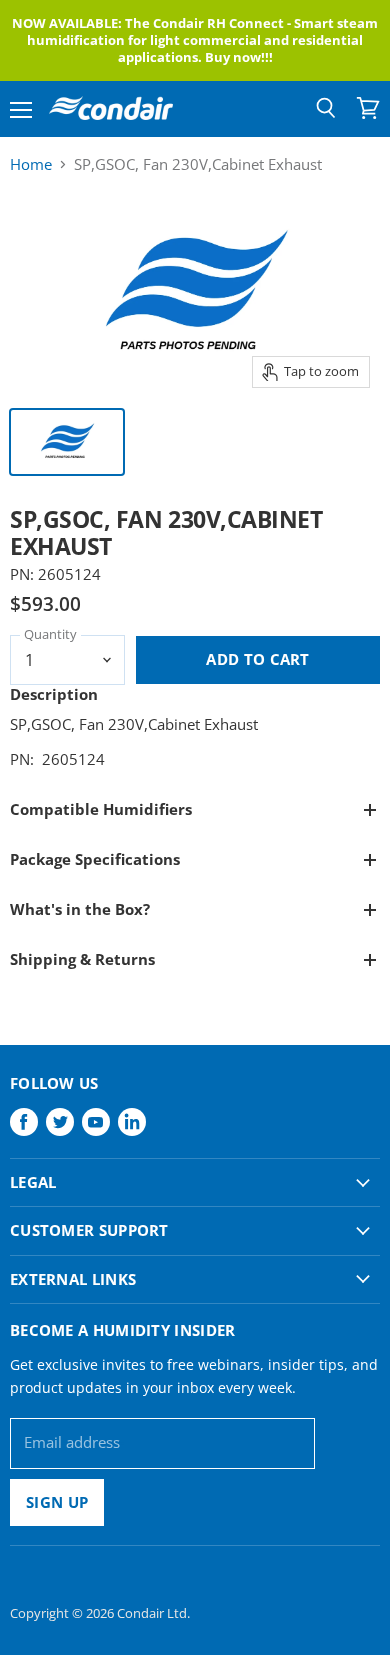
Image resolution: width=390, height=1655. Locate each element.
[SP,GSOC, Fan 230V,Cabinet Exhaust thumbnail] (67, 442)
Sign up (57, 1502)
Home (31, 164)
